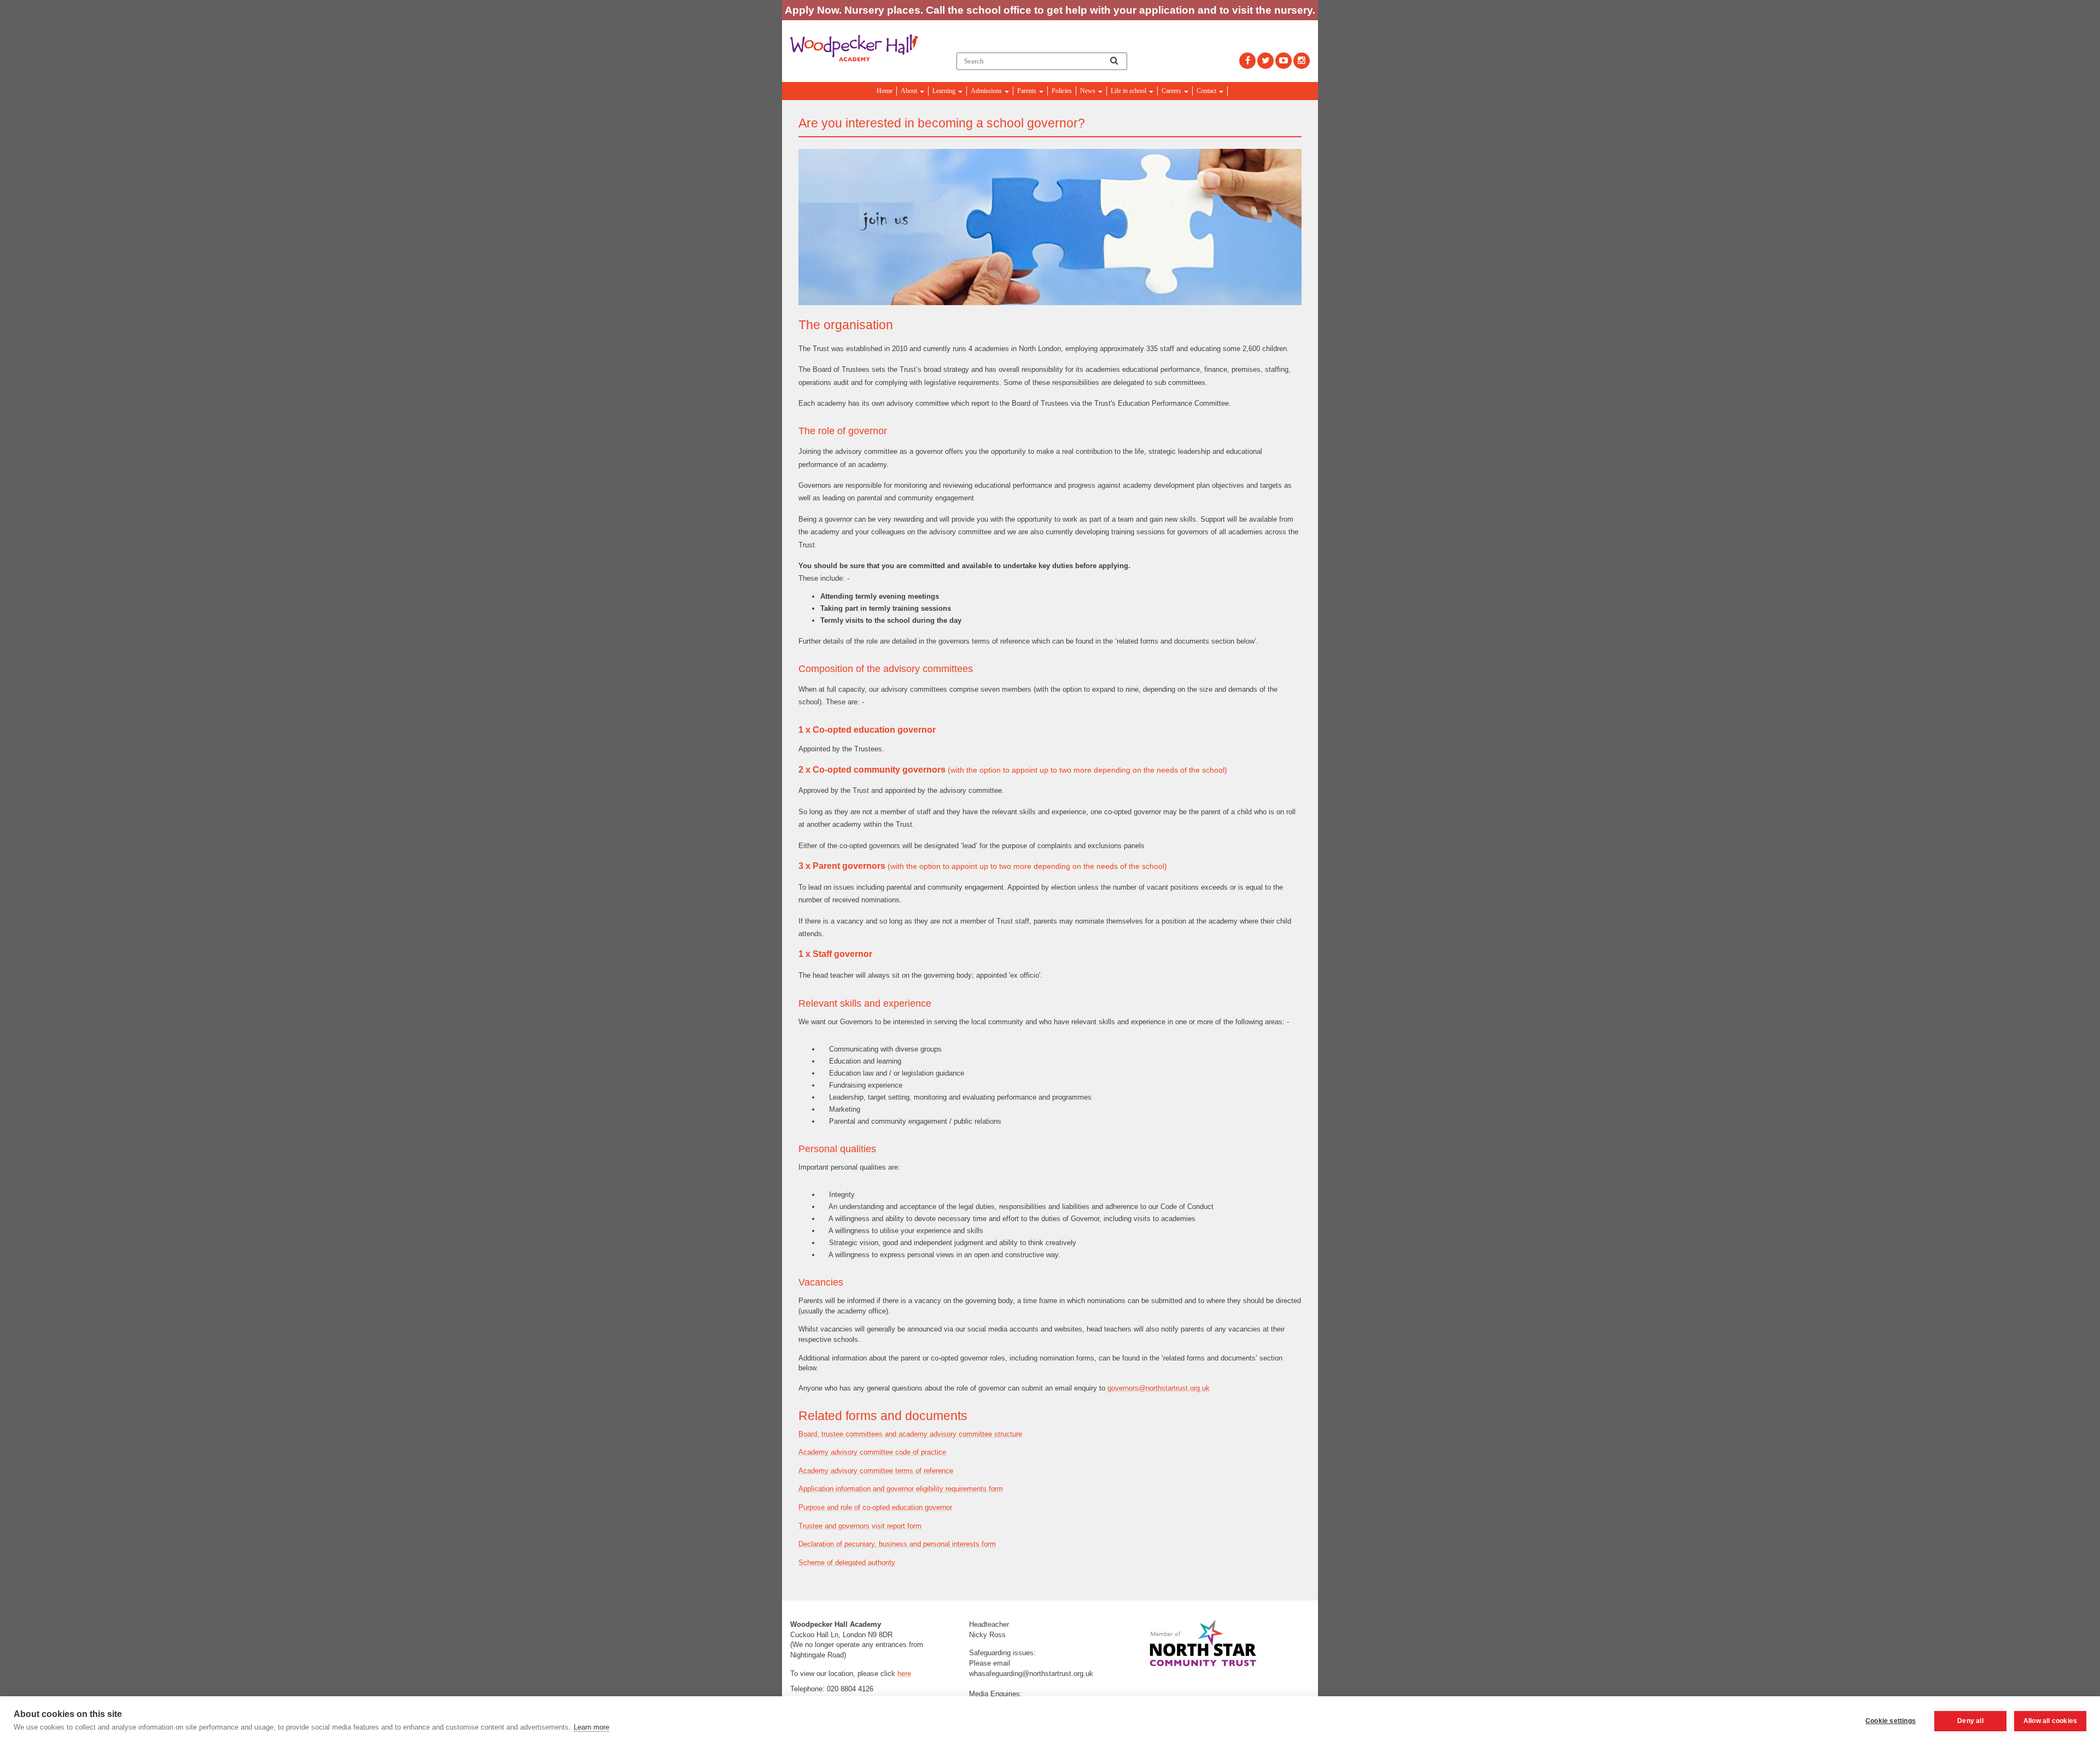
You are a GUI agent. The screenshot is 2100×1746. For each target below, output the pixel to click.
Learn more (591, 1727)
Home (885, 91)
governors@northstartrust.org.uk (1159, 1388)
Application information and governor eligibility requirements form (901, 1489)
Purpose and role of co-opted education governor (875, 1507)
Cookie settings (1891, 1721)
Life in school (1129, 91)
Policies (1062, 91)
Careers (1172, 91)
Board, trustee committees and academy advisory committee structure (910, 1434)
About (910, 91)
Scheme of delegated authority (847, 1563)
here (904, 1674)
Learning (945, 91)
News (1089, 91)
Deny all (1970, 1721)
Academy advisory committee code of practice (872, 1452)
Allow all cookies (2050, 1721)
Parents (1028, 91)
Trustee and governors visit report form (860, 1526)
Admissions (987, 91)
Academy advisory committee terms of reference (876, 1471)
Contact (1207, 91)
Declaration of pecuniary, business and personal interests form (897, 1544)
